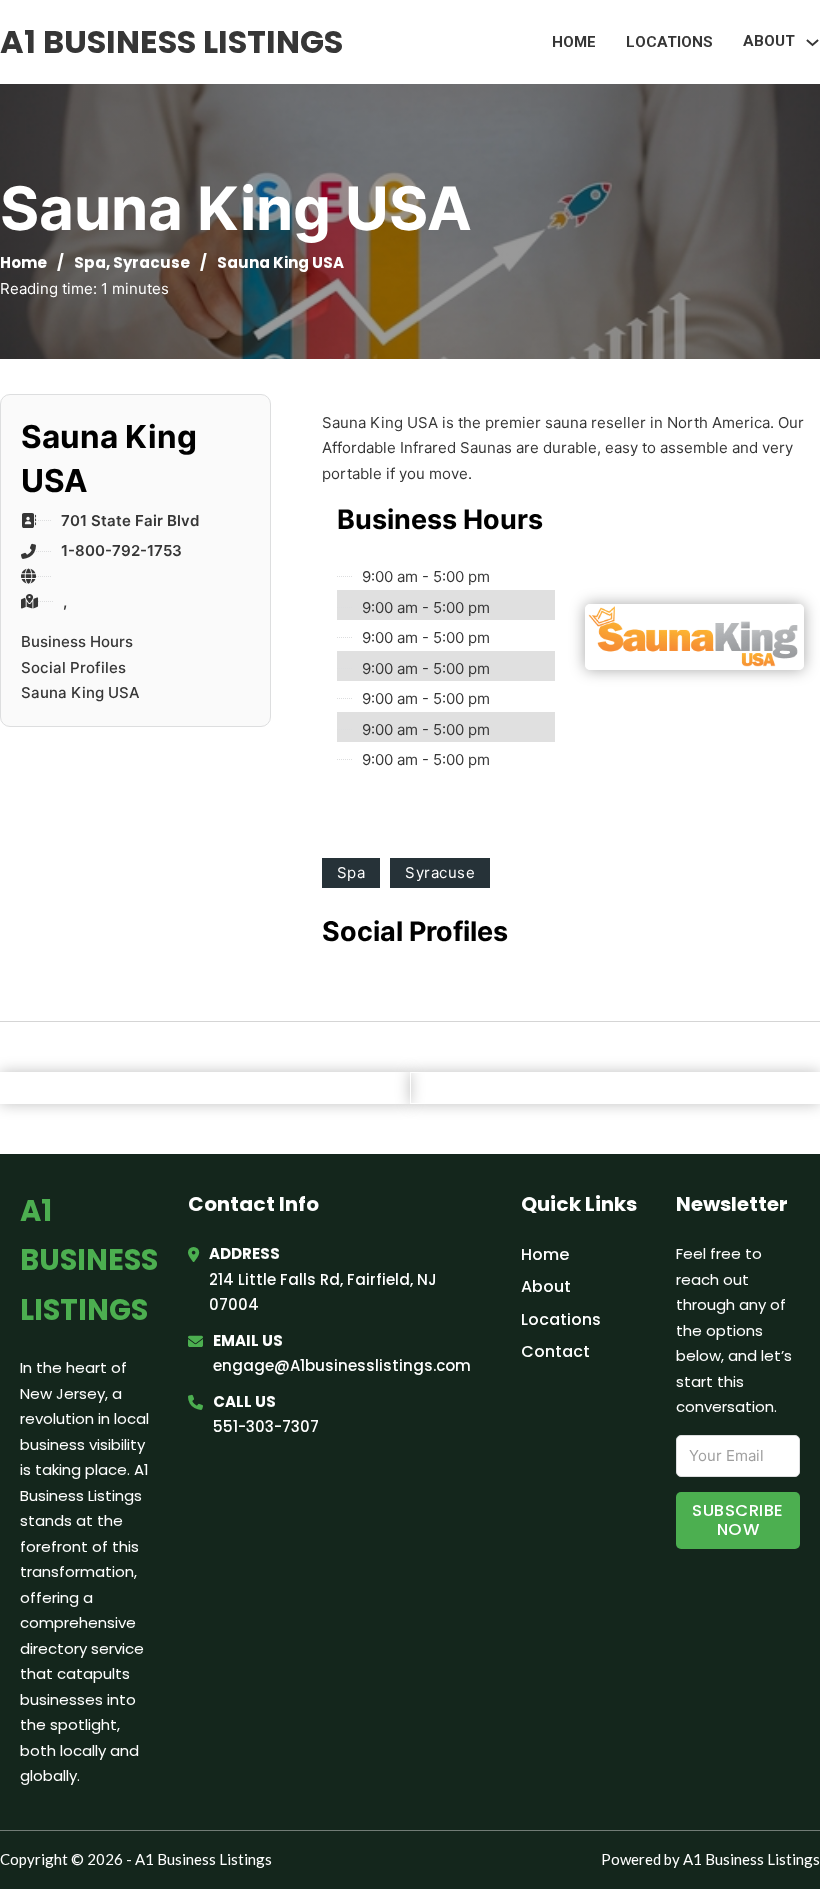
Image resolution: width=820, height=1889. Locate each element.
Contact (555, 1351)
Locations (669, 42)
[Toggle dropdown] (812, 42)
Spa (90, 262)
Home (574, 42)
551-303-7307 (266, 1426)
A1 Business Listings (171, 41)
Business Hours (77, 641)
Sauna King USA (80, 692)
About (546, 1286)
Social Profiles (73, 667)
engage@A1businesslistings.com (342, 1365)
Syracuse (151, 262)
